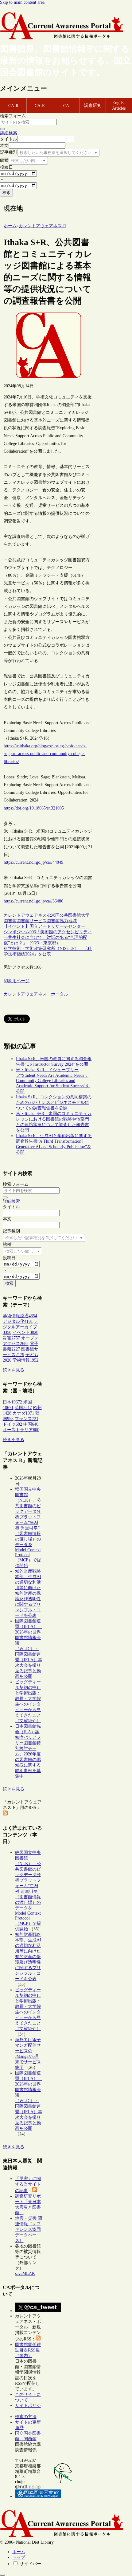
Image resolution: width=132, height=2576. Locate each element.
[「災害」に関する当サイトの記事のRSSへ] (35, 2191)
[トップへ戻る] (2, 2575)
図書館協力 (57, 921)
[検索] (2, 129)
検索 (6, 193)
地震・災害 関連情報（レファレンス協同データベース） (29, 2229)
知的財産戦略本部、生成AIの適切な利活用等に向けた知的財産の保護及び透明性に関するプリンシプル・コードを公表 (28, 1593)
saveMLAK (25, 2273)
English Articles (119, 105)
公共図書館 (70, 915)
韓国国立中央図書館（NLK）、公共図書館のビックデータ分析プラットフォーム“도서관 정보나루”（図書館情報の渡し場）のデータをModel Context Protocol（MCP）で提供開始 (28, 1527)
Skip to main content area (22, 2)
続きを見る (14, 1370)
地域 (72, 921)
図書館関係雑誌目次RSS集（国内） (28, 2350)
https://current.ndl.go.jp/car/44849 (33, 862)
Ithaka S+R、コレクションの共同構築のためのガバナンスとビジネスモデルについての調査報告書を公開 (54, 1102)
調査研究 (93, 105)
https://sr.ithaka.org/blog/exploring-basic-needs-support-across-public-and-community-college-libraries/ (45, 754)
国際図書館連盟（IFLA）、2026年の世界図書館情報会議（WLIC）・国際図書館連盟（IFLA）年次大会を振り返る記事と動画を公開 (29, 1649)
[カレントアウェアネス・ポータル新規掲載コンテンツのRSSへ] (38, 2339)
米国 (55, 915)
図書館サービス (32, 921)
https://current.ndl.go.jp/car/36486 (33, 901)
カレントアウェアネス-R (27, 915)
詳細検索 (9, 133)
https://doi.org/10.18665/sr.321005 (34, 808)
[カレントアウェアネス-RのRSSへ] (5, 1814)
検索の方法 (26, 2417)
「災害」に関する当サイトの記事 (28, 2185)
